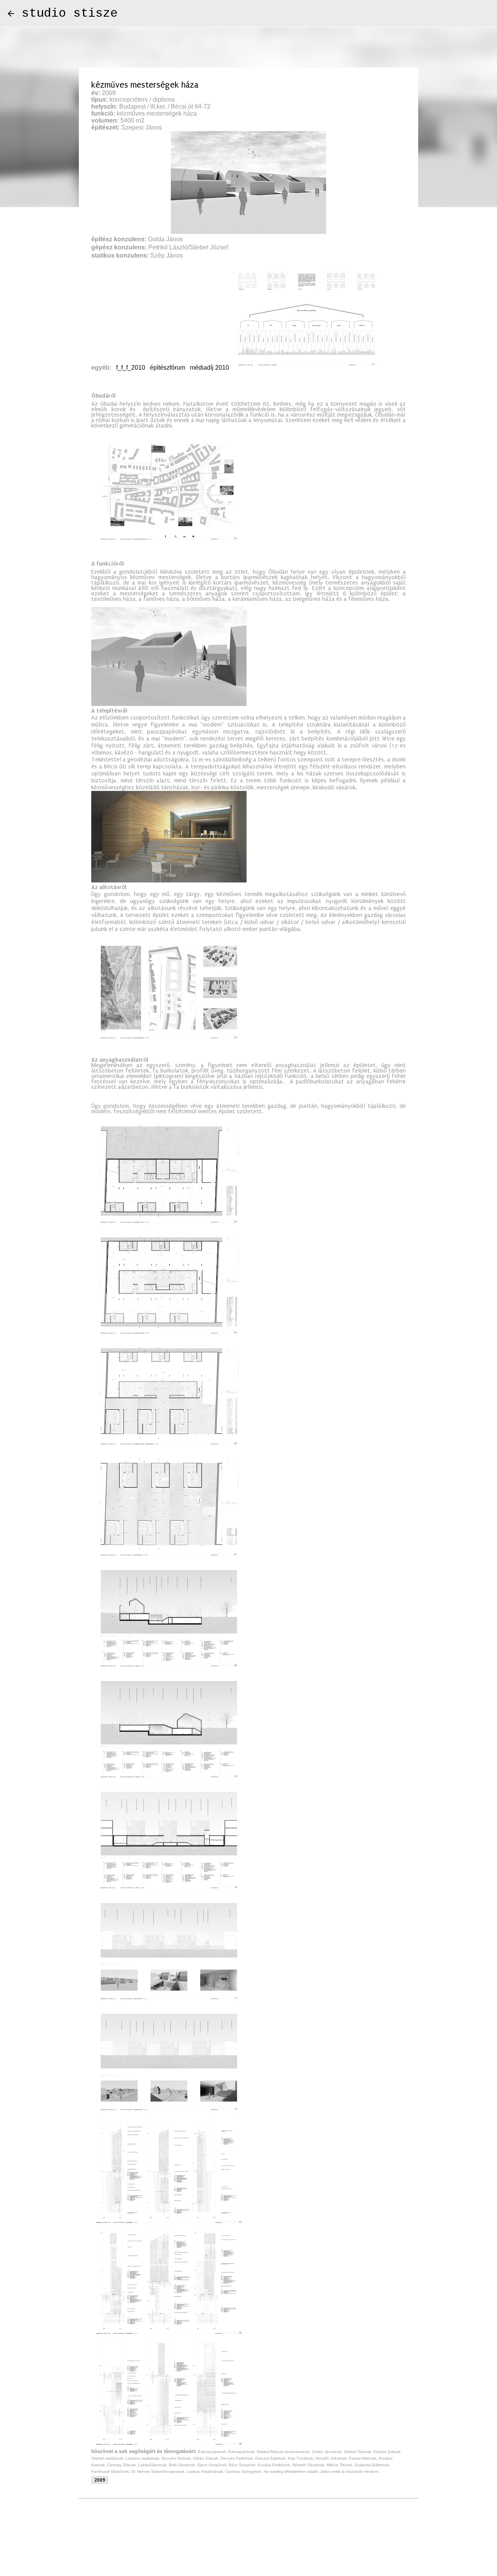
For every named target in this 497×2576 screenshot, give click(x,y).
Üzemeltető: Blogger (253, 2549)
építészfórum (168, 368)
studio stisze (70, 13)
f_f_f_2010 (131, 368)
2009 (100, 2480)
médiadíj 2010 (209, 368)
